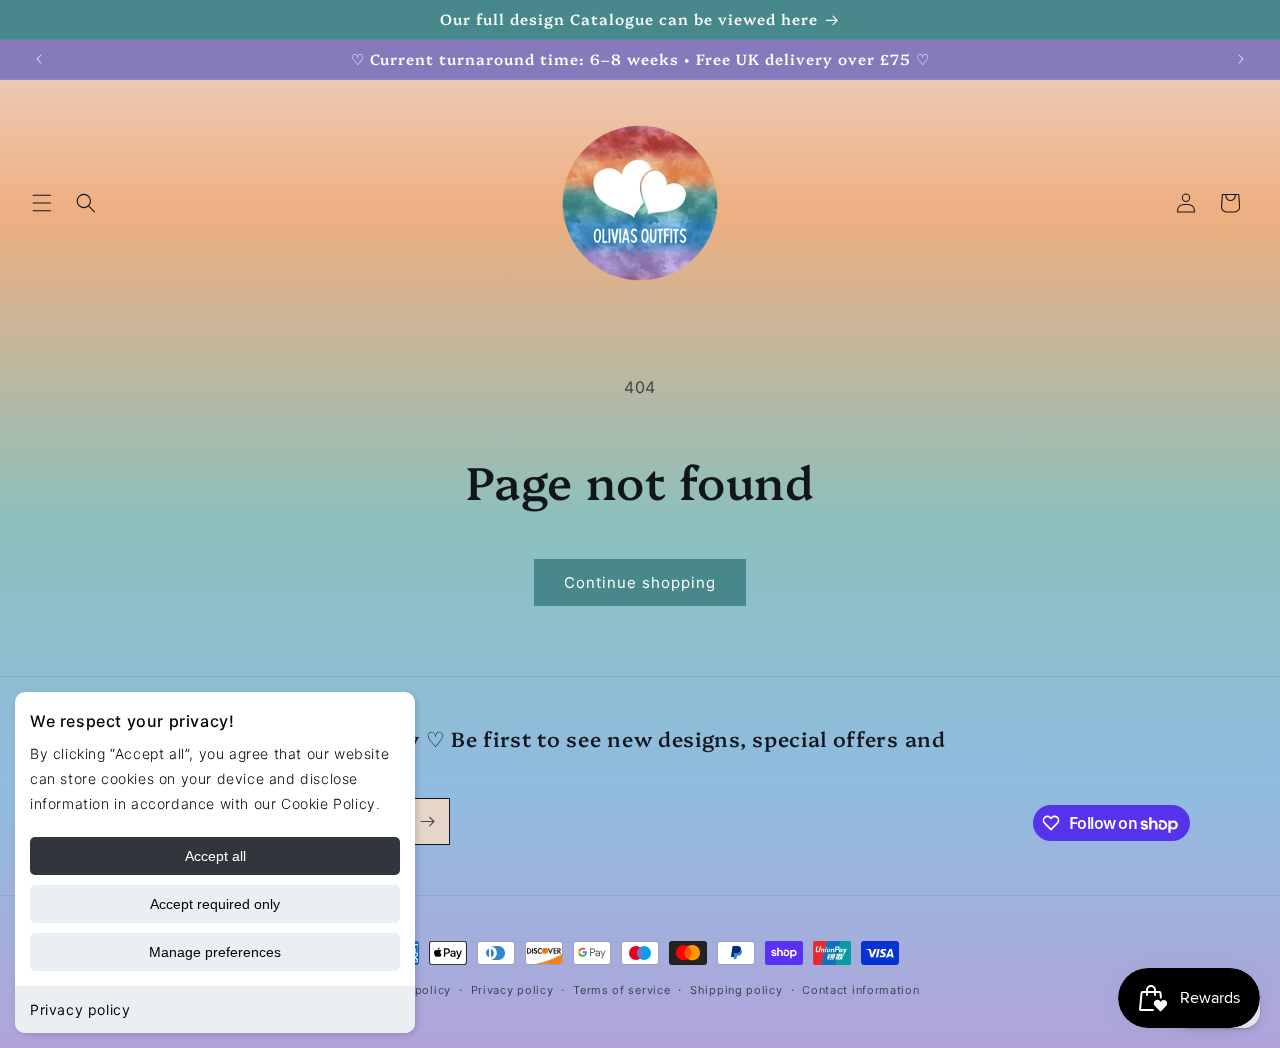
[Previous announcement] (39, 59)
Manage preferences (215, 952)
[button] (42, 203)
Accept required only (215, 904)
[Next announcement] (1241, 59)
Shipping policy (736, 990)
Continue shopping (640, 582)
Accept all (215, 856)
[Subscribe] (427, 821)
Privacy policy (80, 1009)
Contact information (860, 990)
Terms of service (621, 990)
